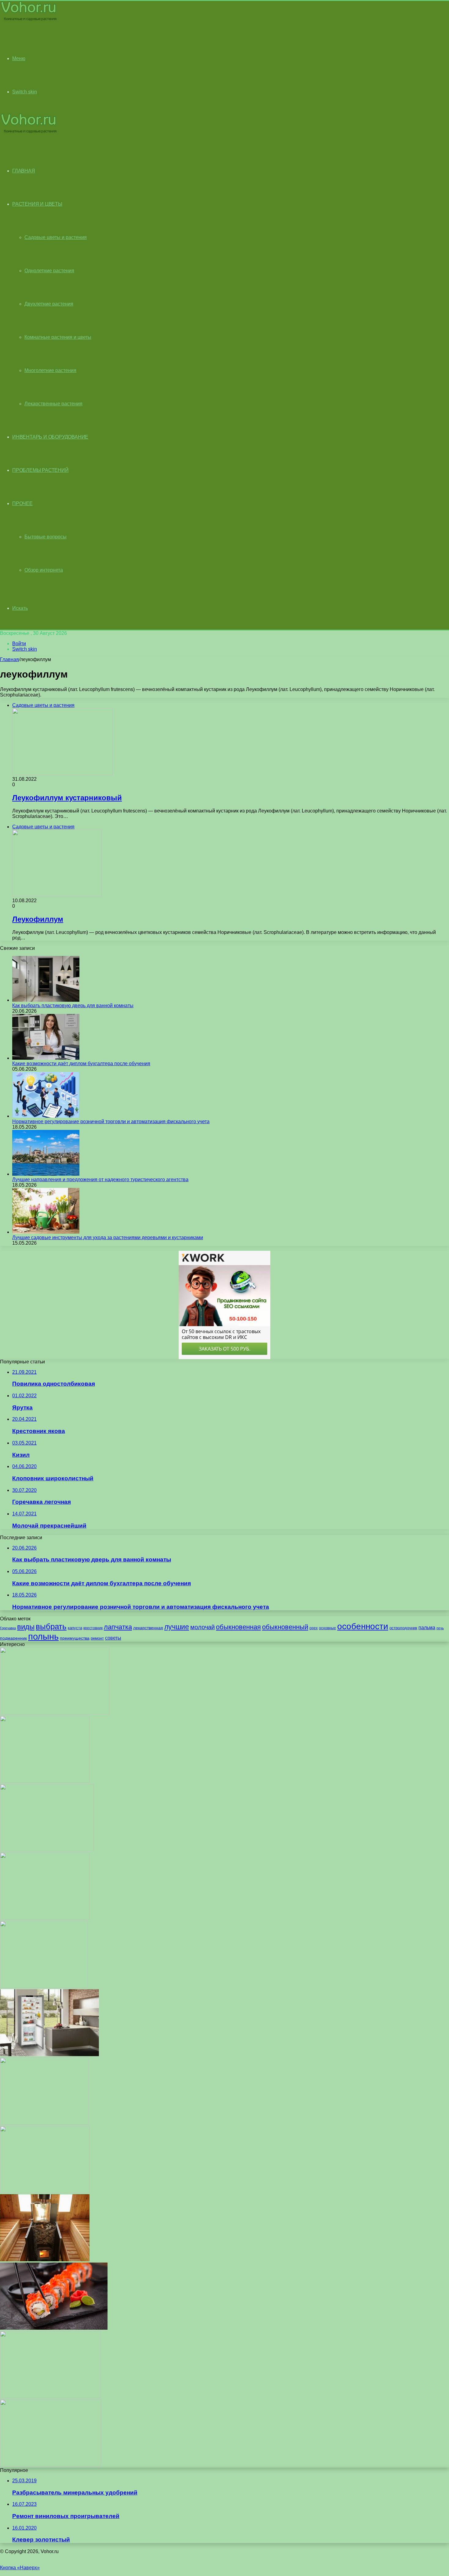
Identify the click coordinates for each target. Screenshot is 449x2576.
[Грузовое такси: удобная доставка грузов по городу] (55, 1713)
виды (26, 1627)
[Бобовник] (45, 2191)
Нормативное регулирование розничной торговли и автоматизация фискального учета (111, 1122)
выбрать (51, 1626)
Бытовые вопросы (46, 537)
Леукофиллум (38, 919)
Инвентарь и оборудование (50, 437)
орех (314, 1628)
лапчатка (118, 1627)
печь (440, 1628)
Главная (9, 659)
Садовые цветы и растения (56, 237)
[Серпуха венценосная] (44, 2123)
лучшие (177, 1627)
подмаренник (13, 1638)
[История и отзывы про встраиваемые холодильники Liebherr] (49, 2055)
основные (327, 1628)
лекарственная (148, 1628)
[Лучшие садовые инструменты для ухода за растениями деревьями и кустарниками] (46, 1232)
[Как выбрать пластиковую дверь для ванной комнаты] (46, 1000)
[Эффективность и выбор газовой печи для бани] (45, 2260)
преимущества (75, 1638)
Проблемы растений (40, 470)
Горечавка (8, 1628)
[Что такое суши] (54, 2328)
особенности (363, 1626)
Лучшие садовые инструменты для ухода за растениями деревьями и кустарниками (108, 1237)
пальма (427, 1627)
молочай (203, 1627)
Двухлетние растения (49, 304)
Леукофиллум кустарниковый (67, 798)
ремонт (97, 1638)
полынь (43, 1636)
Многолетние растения (50, 370)
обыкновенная (238, 1627)
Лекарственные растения (53, 404)
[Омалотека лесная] (47, 1849)
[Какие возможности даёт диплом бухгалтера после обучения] (46, 1058)
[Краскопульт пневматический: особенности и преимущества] (50, 2396)
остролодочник (403, 1628)
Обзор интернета (44, 570)
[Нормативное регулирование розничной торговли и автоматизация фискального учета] (46, 1116)
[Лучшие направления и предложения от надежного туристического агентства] (46, 1174)
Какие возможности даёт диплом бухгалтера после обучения (81, 1064)
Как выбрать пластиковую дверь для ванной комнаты (73, 1006)
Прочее (22, 503)
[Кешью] (45, 1918)
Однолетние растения (49, 271)
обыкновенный (285, 1627)
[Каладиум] (51, 2465)
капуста (75, 1628)
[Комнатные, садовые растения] (29, 20)
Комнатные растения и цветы (58, 337)
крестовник (93, 1628)
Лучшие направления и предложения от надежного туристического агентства (100, 1179)
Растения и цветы (37, 204)
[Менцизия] (44, 1986)
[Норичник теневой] (45, 1781)
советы (113, 1638)
